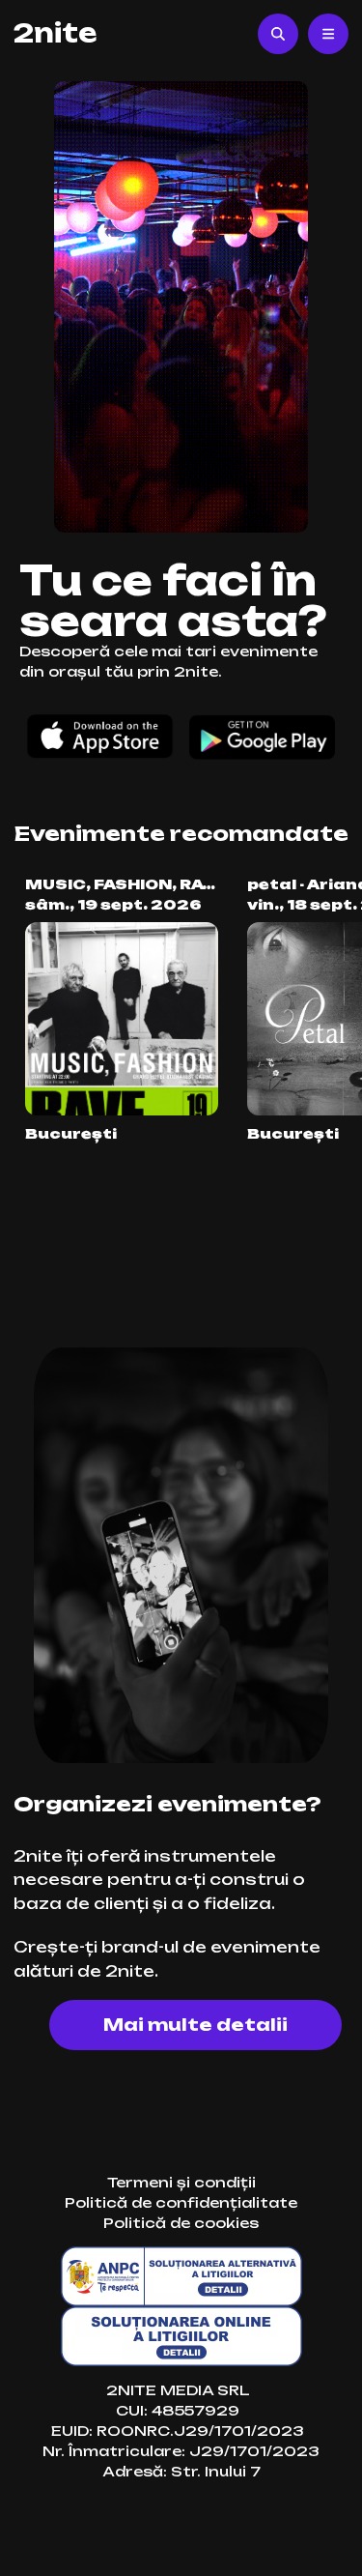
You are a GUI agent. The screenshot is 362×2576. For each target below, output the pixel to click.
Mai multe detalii (195, 2025)
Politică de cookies (181, 2223)
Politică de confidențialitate (181, 2202)
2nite (55, 33)
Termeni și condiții (181, 2182)
